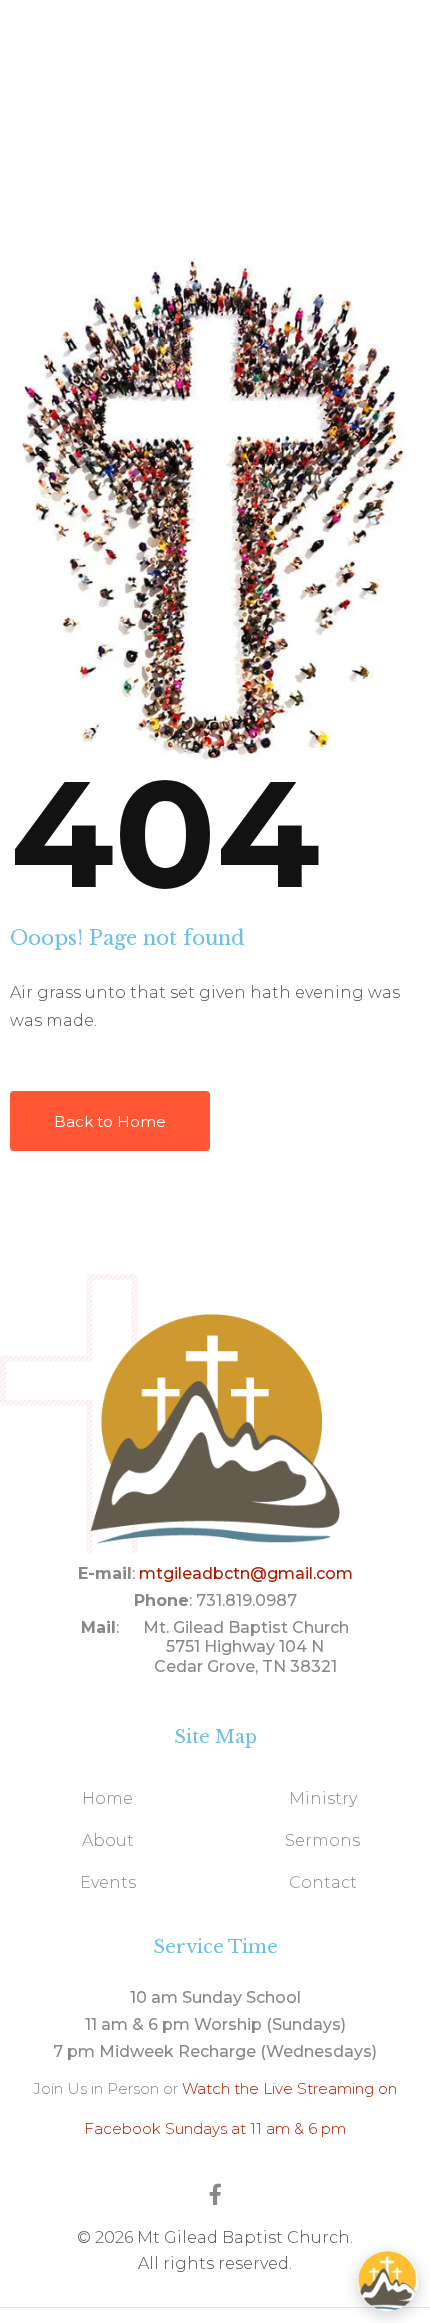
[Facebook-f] (215, 2194)
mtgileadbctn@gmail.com (246, 1573)
